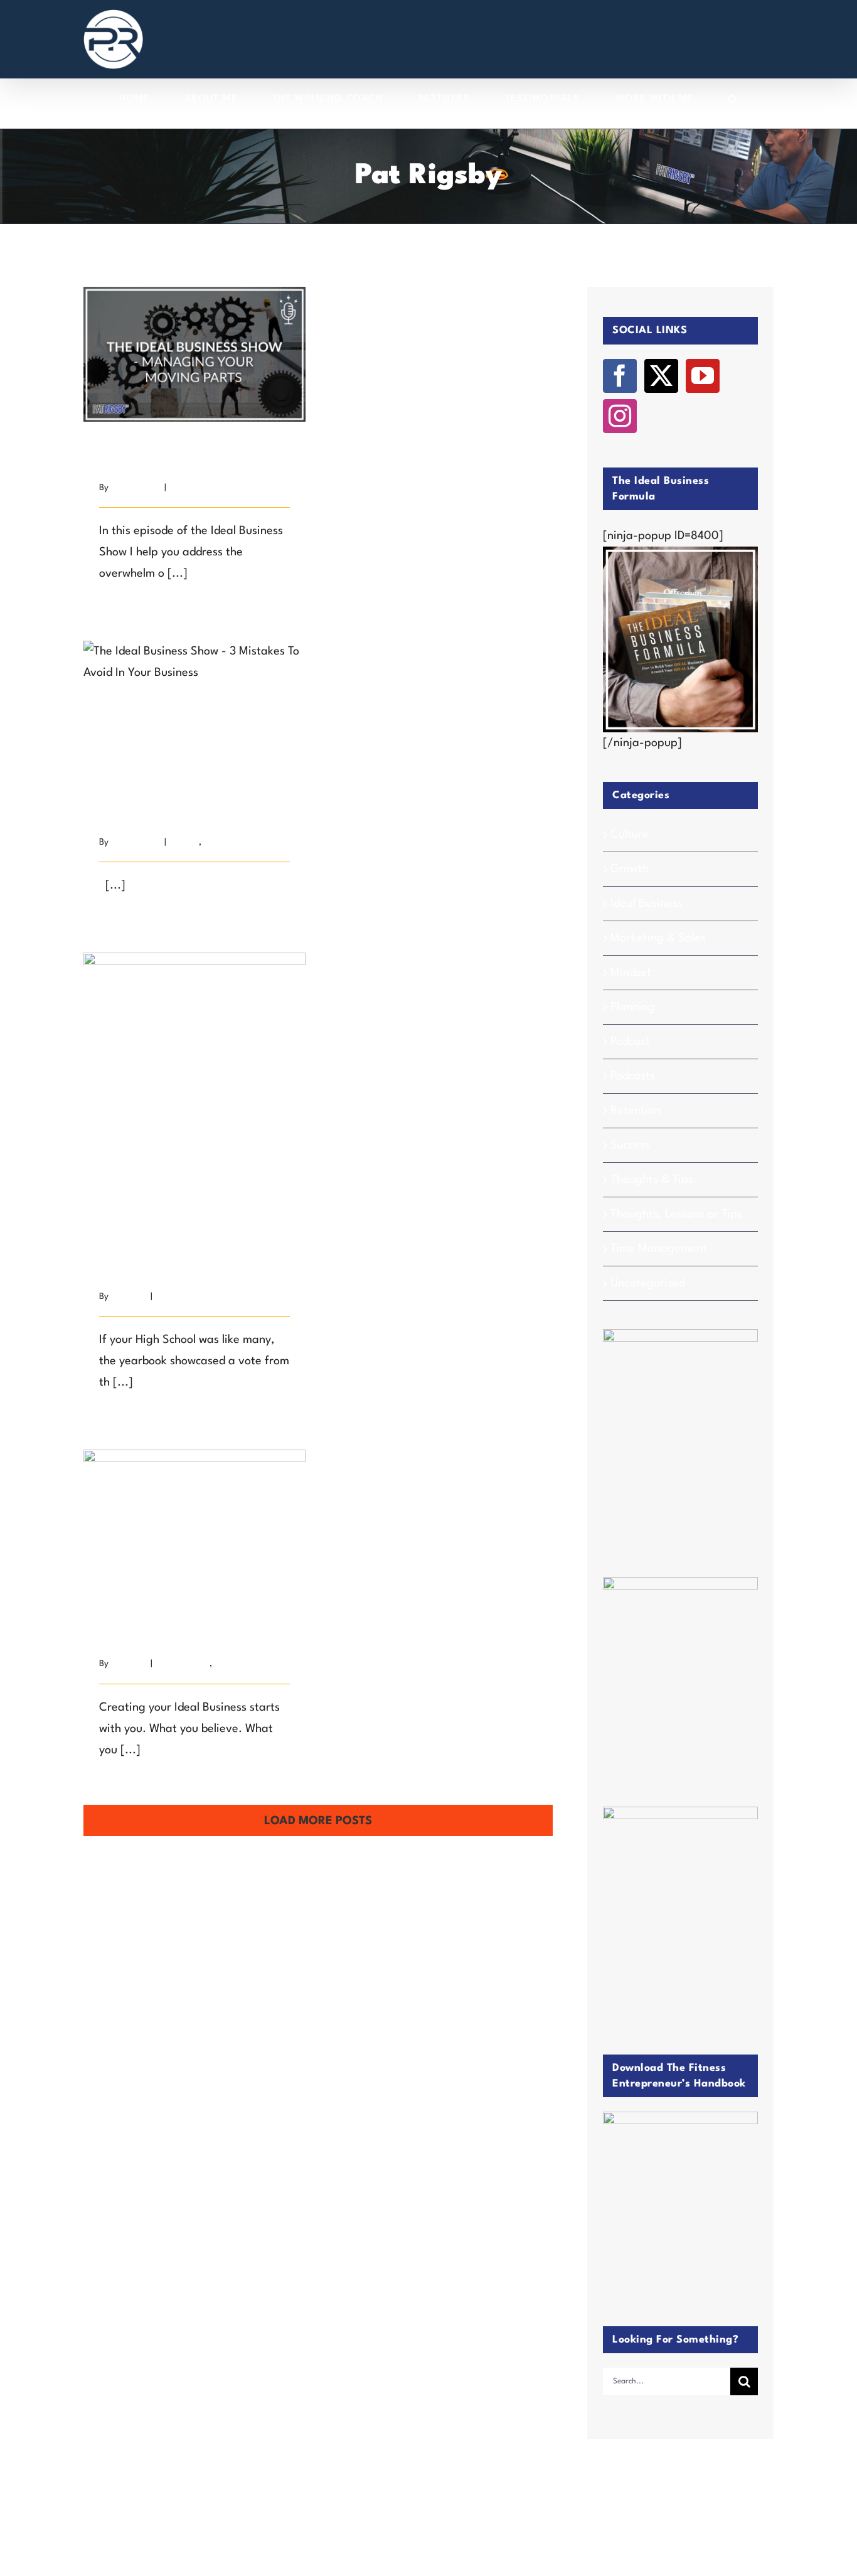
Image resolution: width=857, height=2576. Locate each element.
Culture (630, 835)
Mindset (631, 973)
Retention (636, 1111)
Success (170, 1296)
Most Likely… (195, 1087)
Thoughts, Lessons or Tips (676, 1214)
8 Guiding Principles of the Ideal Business (195, 1501)
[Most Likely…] (194, 1101)
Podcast (184, 488)
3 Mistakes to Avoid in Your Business (195, 686)
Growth (184, 842)
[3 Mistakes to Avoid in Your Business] (194, 708)
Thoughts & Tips (652, 1180)
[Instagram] (620, 416)
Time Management (659, 1249)
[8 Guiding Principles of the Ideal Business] (194, 1524)
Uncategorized (648, 1283)
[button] (733, 99)
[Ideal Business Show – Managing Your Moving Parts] (194, 354)
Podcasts (633, 1076)
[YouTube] (703, 376)
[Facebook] (620, 376)
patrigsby (129, 1296)
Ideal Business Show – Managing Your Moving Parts (195, 331)
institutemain (136, 488)
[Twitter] (661, 376)
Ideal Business (183, 1664)
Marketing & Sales (658, 938)
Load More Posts (318, 1821)
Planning (633, 1007)
